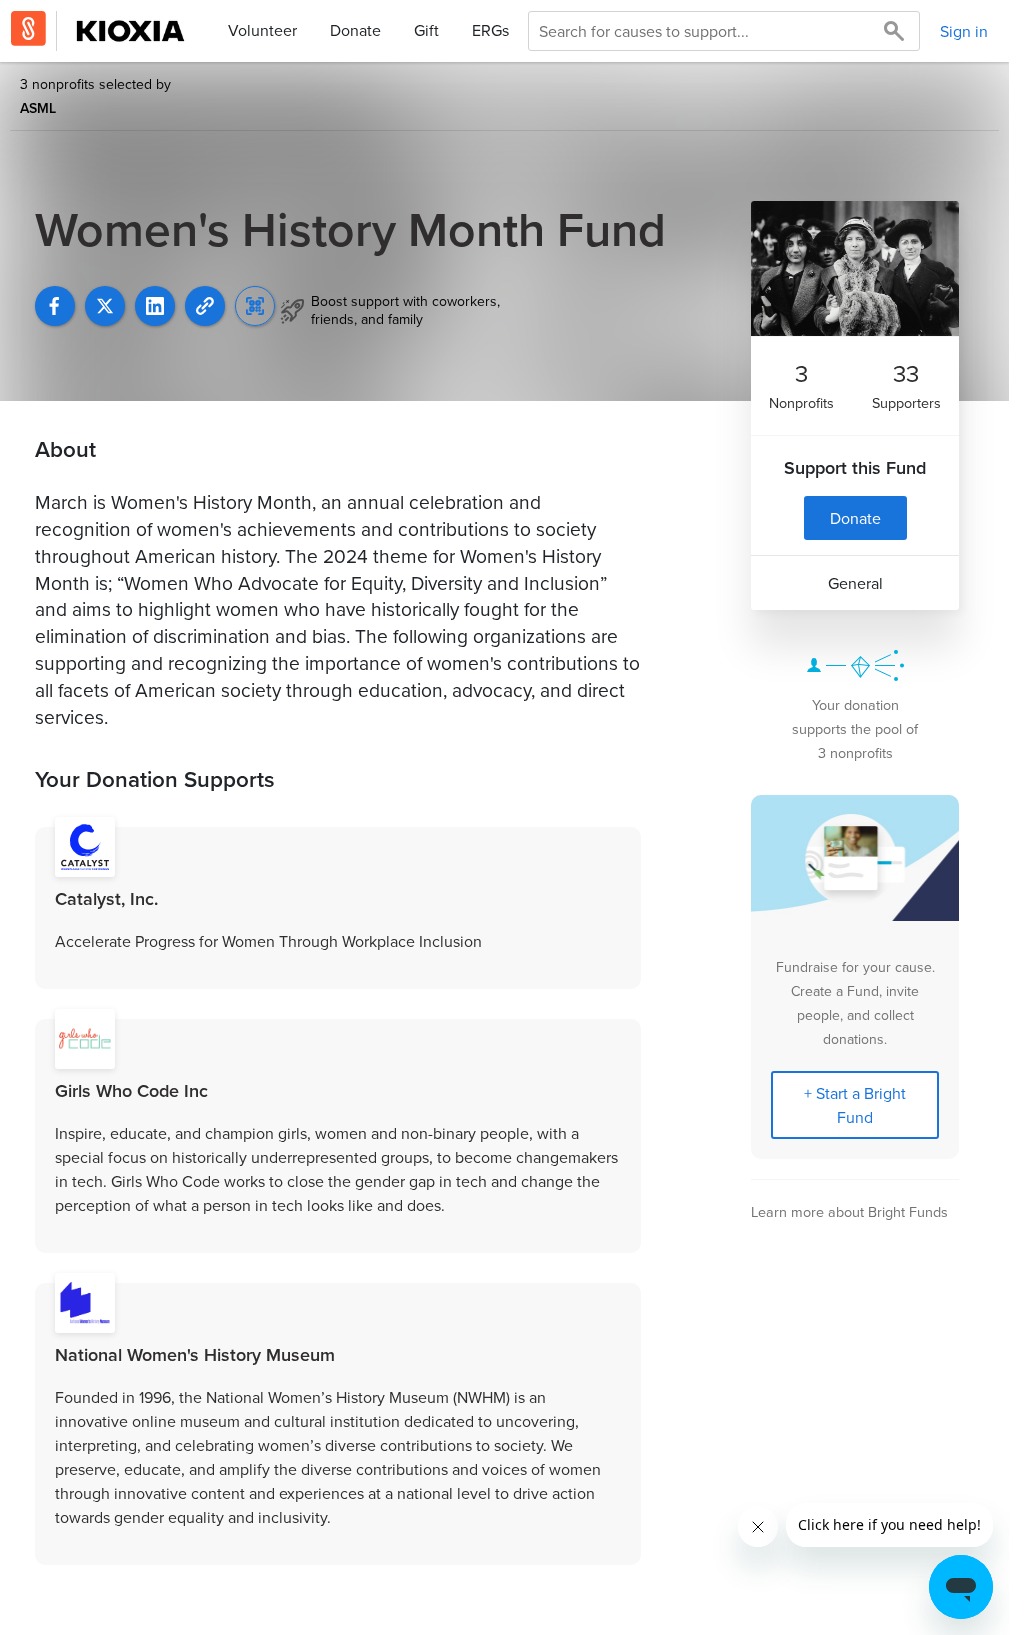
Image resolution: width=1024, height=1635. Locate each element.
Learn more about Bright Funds (849, 1211)
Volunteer (262, 30)
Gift (426, 30)
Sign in (964, 31)
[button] (205, 306)
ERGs (490, 30)
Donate (355, 30)
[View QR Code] (255, 306)
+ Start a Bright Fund (855, 1105)
